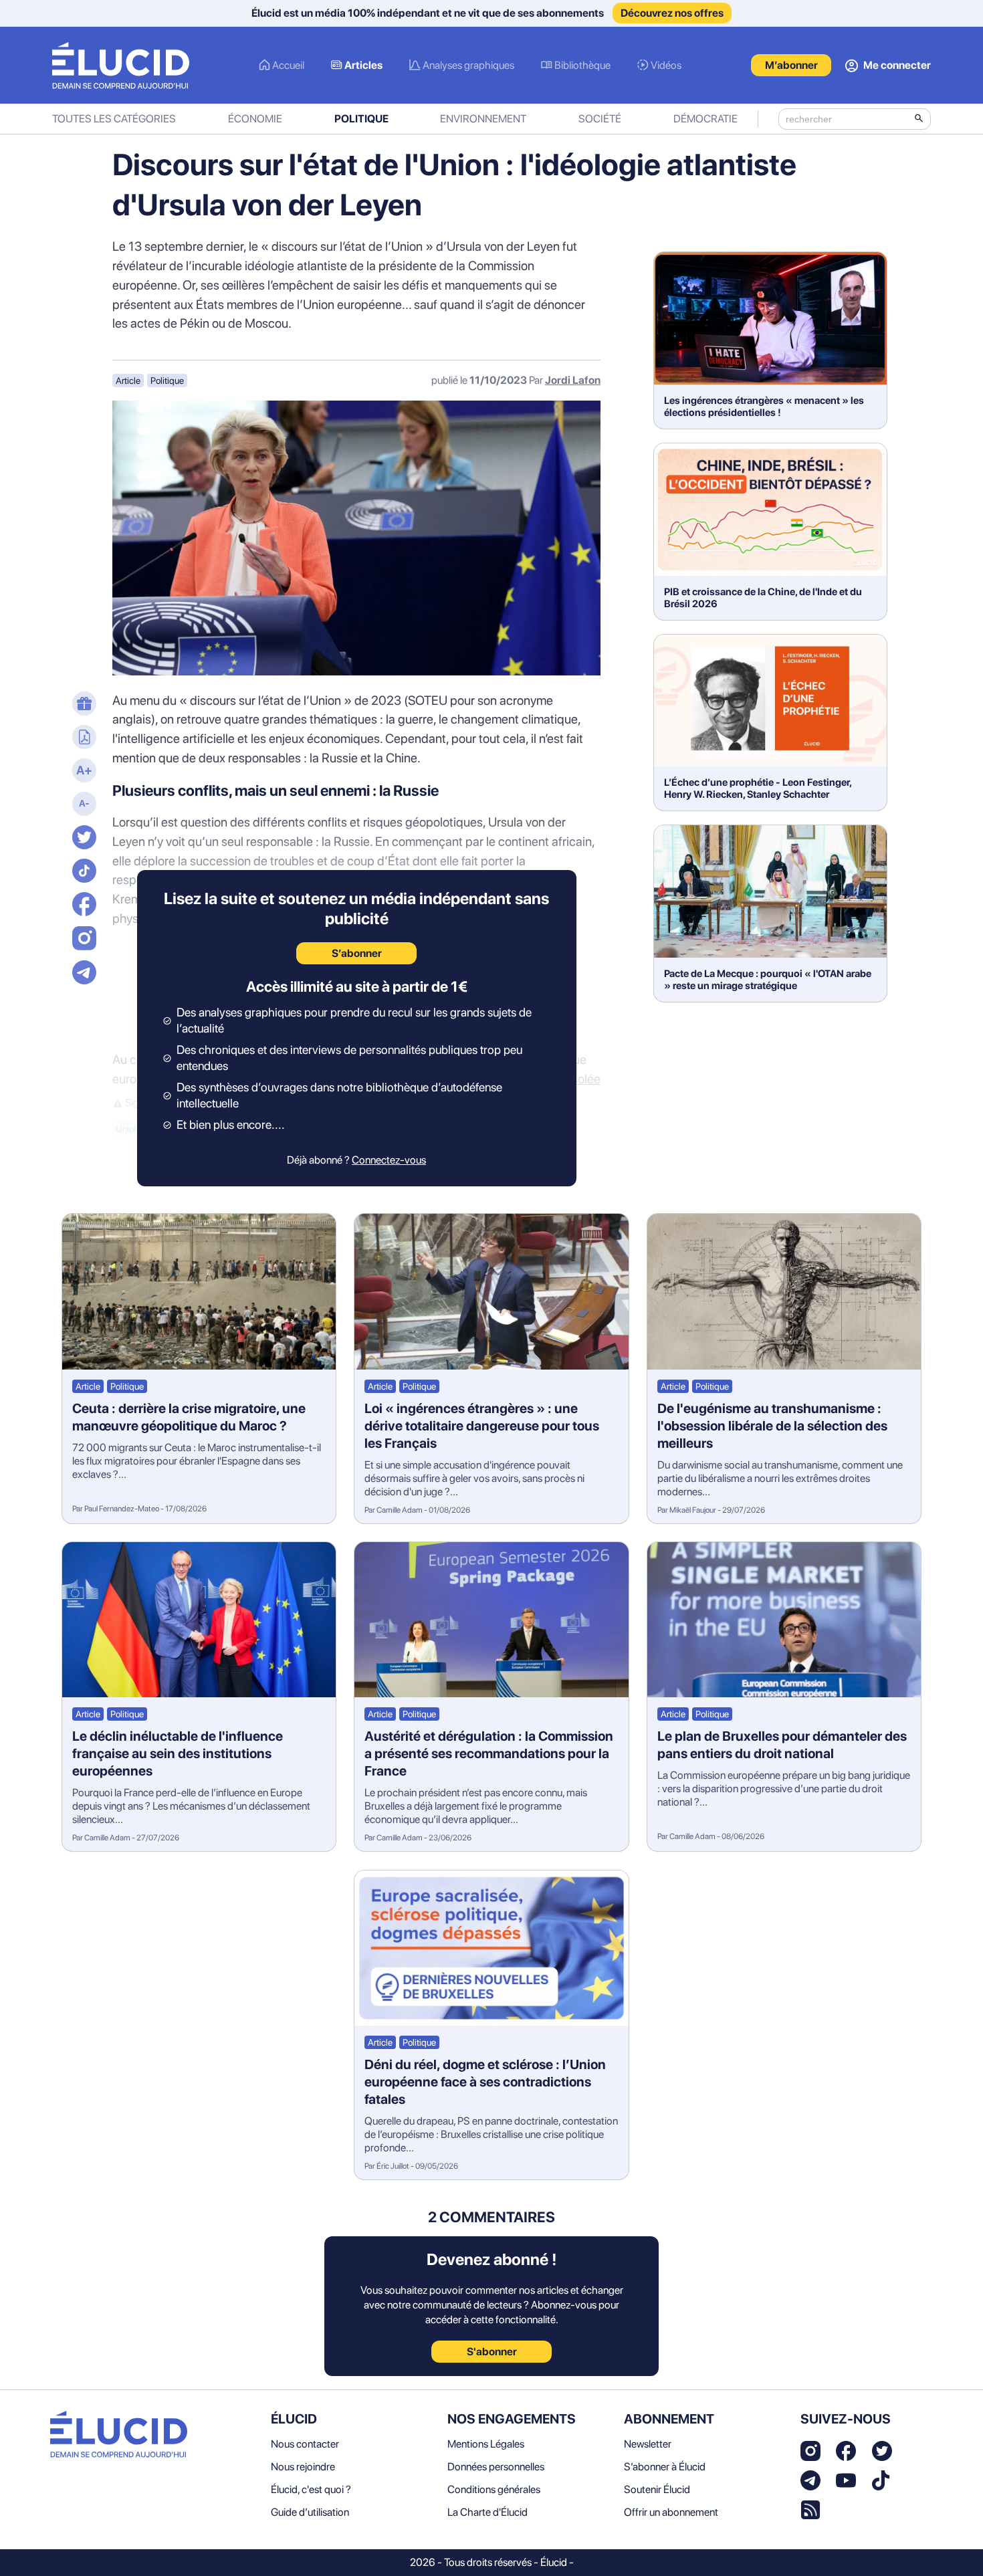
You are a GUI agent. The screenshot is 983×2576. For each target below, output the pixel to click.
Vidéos (666, 65)
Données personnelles (496, 2467)
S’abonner (357, 953)
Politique (361, 119)
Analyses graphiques (468, 65)
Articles (363, 65)
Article (128, 381)
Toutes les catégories (114, 119)
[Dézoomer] (82, 805)
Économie (255, 119)
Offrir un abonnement (671, 2512)
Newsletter (648, 2444)
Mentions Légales (486, 2444)
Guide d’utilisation (310, 2512)
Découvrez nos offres (672, 13)
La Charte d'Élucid (487, 2512)
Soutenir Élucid (657, 2489)
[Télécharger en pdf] (82, 738)
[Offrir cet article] (82, 705)
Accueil (288, 65)
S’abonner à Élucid (665, 2467)
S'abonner (492, 2352)
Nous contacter (305, 2444)
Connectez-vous (389, 1160)
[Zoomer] (82, 772)
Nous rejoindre (303, 2467)
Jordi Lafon (573, 380)
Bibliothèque (582, 65)
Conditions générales (494, 2489)
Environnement (483, 119)
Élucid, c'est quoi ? (311, 2489)
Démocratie (705, 119)
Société (600, 119)
